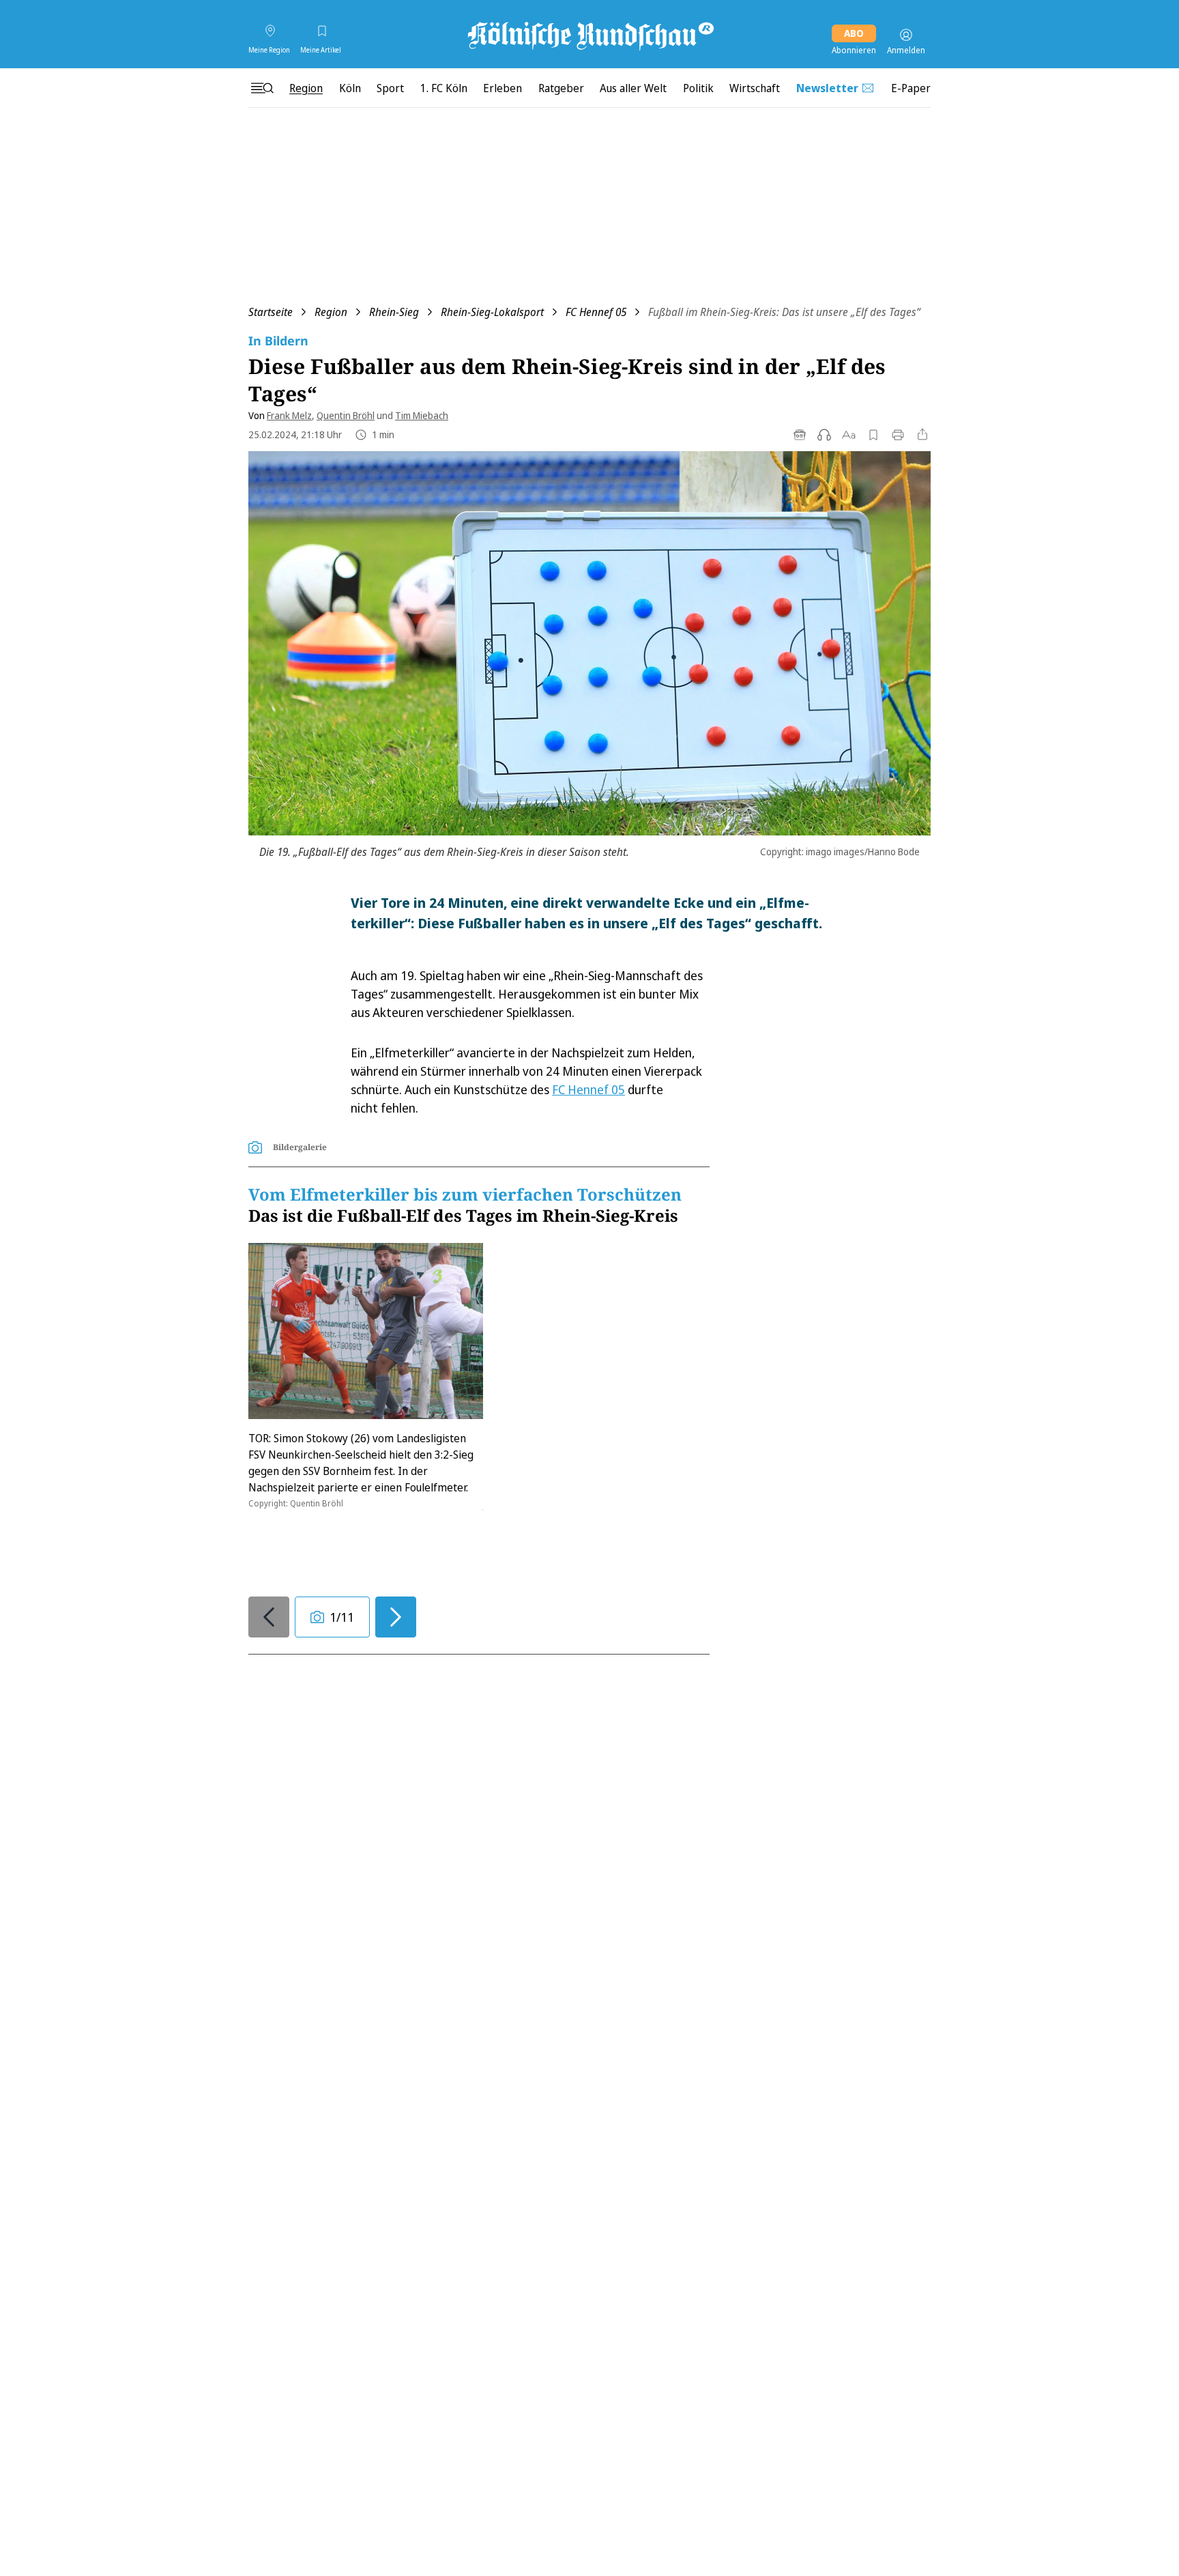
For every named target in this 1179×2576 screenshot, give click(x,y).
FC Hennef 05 (596, 312)
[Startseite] (589, 35)
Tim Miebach (422, 415)
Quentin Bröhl (346, 415)
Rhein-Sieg (394, 312)
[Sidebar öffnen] (262, 88)
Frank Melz (289, 415)
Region (331, 312)
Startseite (271, 312)
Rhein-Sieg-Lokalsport (492, 312)
